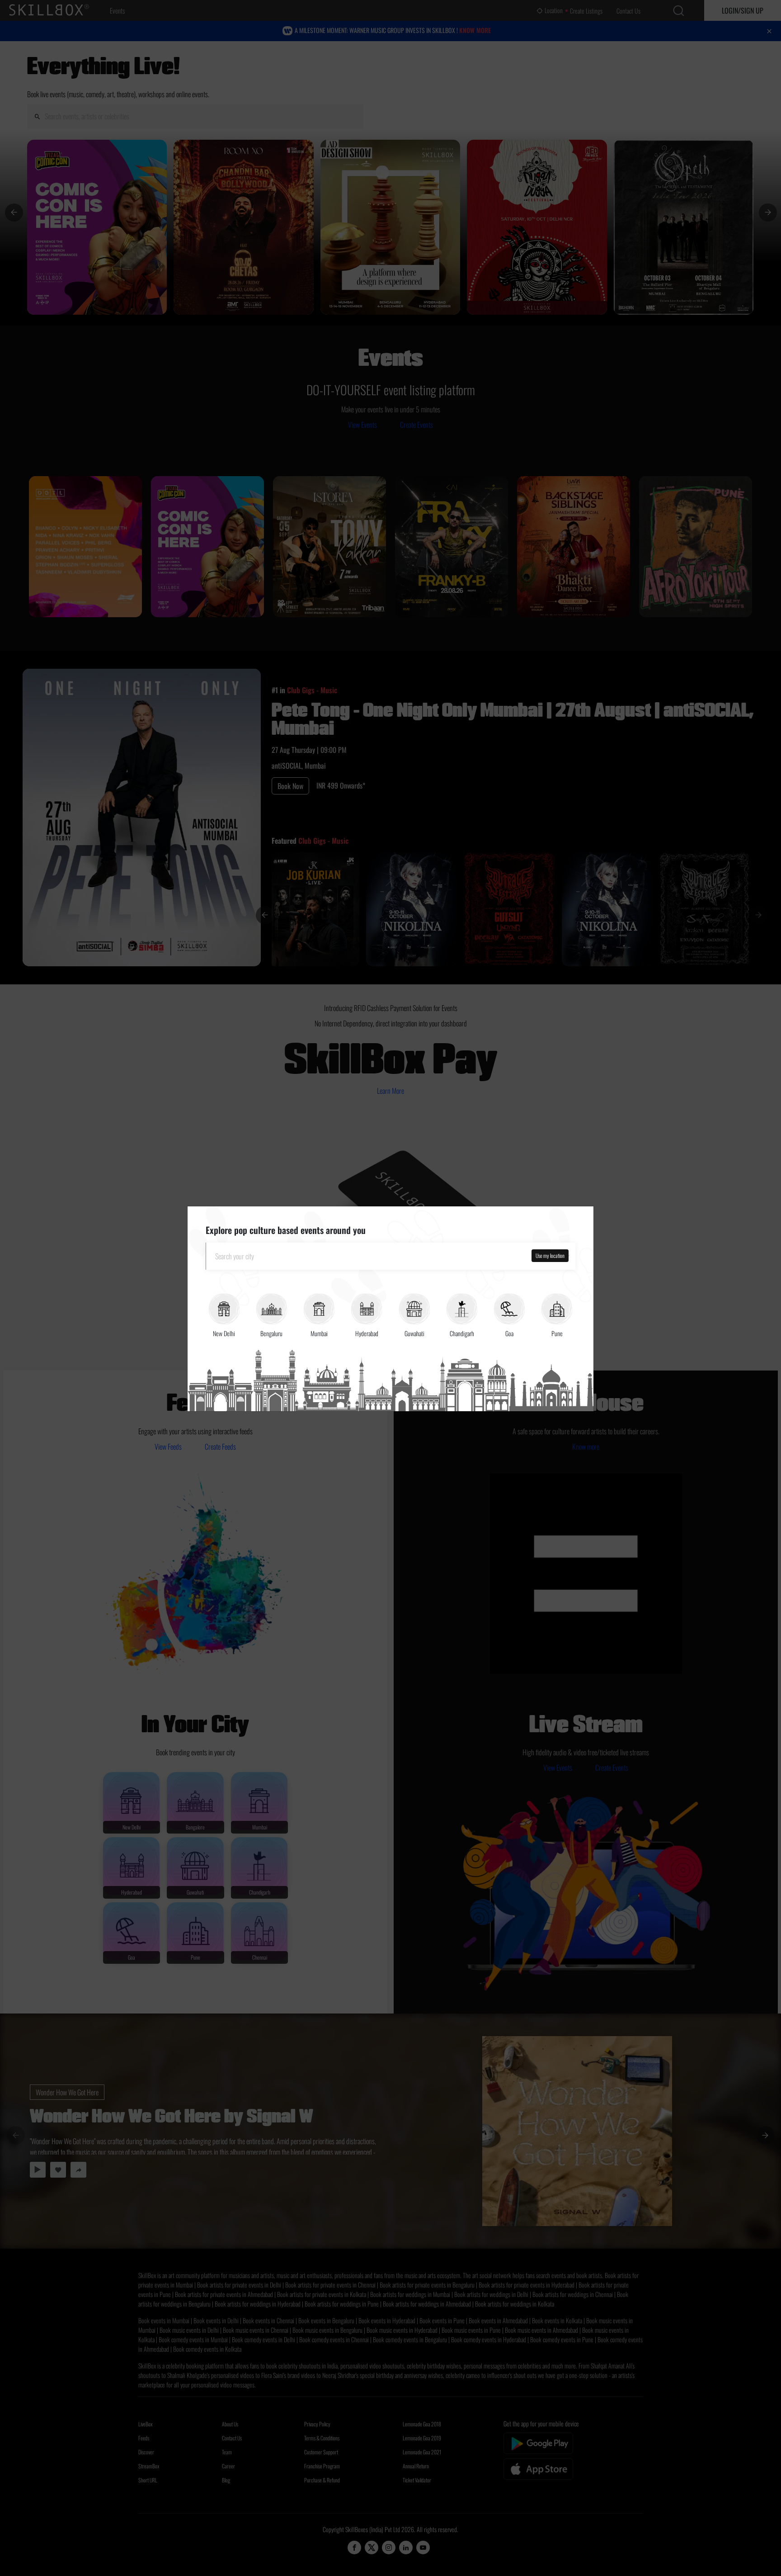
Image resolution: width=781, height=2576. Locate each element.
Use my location (550, 1255)
